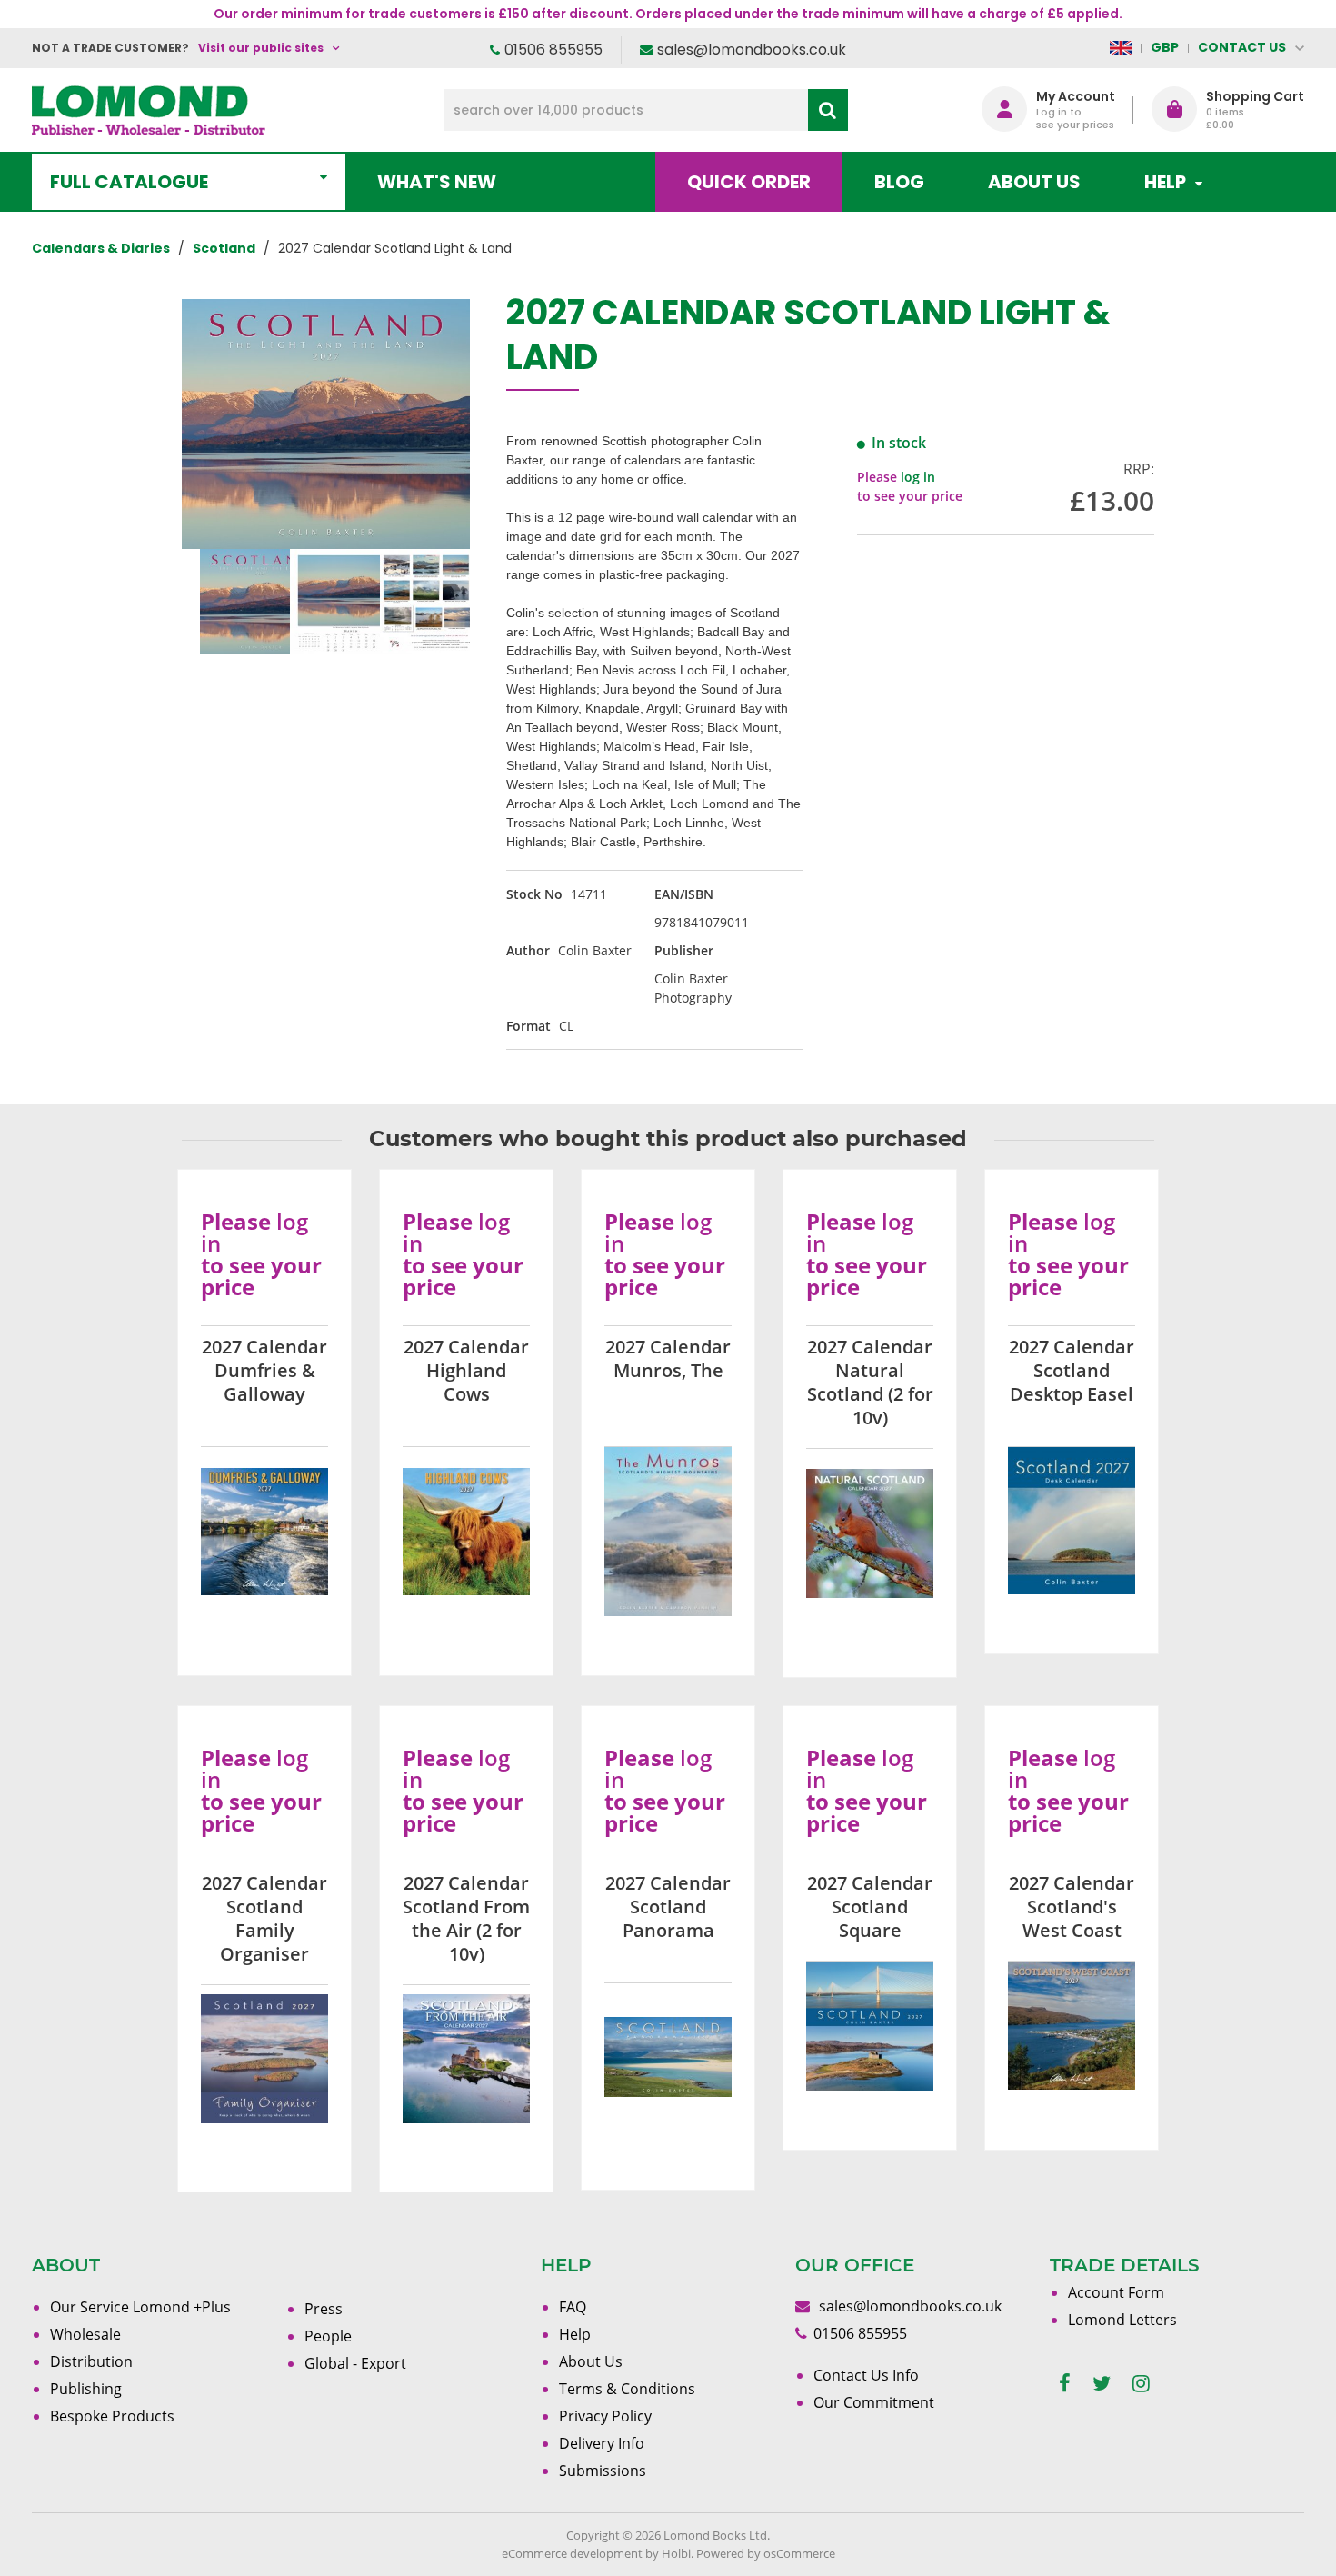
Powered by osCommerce (766, 2553)
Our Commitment (874, 2402)
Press (324, 2309)
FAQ (573, 2307)
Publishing (86, 2389)
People (328, 2336)
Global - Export (355, 2363)
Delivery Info (602, 2443)
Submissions (603, 2471)
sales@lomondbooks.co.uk (752, 50)
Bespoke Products (112, 2416)
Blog (899, 182)
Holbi (676, 2553)
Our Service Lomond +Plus (140, 2307)
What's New (437, 182)
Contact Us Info (866, 2375)
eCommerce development (572, 2553)
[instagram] (1141, 2384)
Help (575, 2334)
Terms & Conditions (627, 2389)
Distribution (91, 2361)
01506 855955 (553, 50)
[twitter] (1102, 2384)
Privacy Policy (605, 2416)
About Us (1034, 182)
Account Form (1116, 2292)
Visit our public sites (261, 48)
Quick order (749, 182)
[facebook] (1065, 2384)
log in (918, 477)
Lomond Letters (1122, 2320)
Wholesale (85, 2334)
